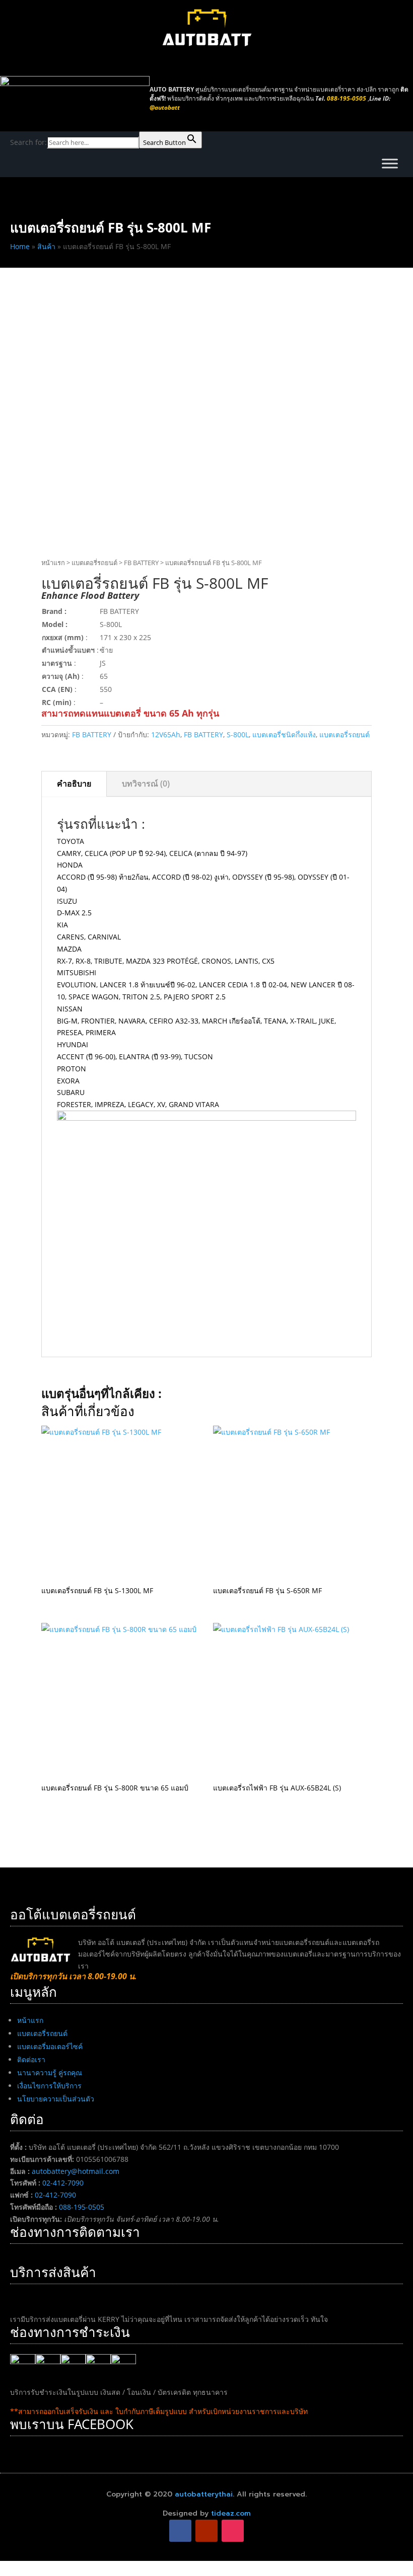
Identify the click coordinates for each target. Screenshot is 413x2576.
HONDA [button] (70, 865)
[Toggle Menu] (390, 163)
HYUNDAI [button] (73, 1044)
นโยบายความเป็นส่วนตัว (56, 2099)
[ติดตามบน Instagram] (233, 2531)
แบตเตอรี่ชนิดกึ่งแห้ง (284, 734)
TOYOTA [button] (71, 841)
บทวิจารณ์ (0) (146, 784)
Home (20, 246)
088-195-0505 (82, 2207)
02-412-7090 (63, 2183)
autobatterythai (204, 2494)
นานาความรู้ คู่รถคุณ (50, 2073)
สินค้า (46, 246)
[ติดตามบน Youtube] (206, 2531)
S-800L (238, 734)
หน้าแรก (53, 563)
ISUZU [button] (67, 901)
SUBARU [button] (71, 1092)
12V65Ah (166, 734)
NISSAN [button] (70, 1009)
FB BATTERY (141, 563)
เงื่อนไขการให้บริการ (49, 2086)
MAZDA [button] (69, 949)
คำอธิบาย (74, 784)
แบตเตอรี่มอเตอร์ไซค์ (50, 2046)
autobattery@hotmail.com (76, 2171)
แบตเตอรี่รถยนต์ (94, 563)
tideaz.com (231, 2513)
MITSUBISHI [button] (77, 972)
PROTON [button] (72, 1069)
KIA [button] (62, 925)
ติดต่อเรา (31, 2059)
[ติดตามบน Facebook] (180, 2531)
